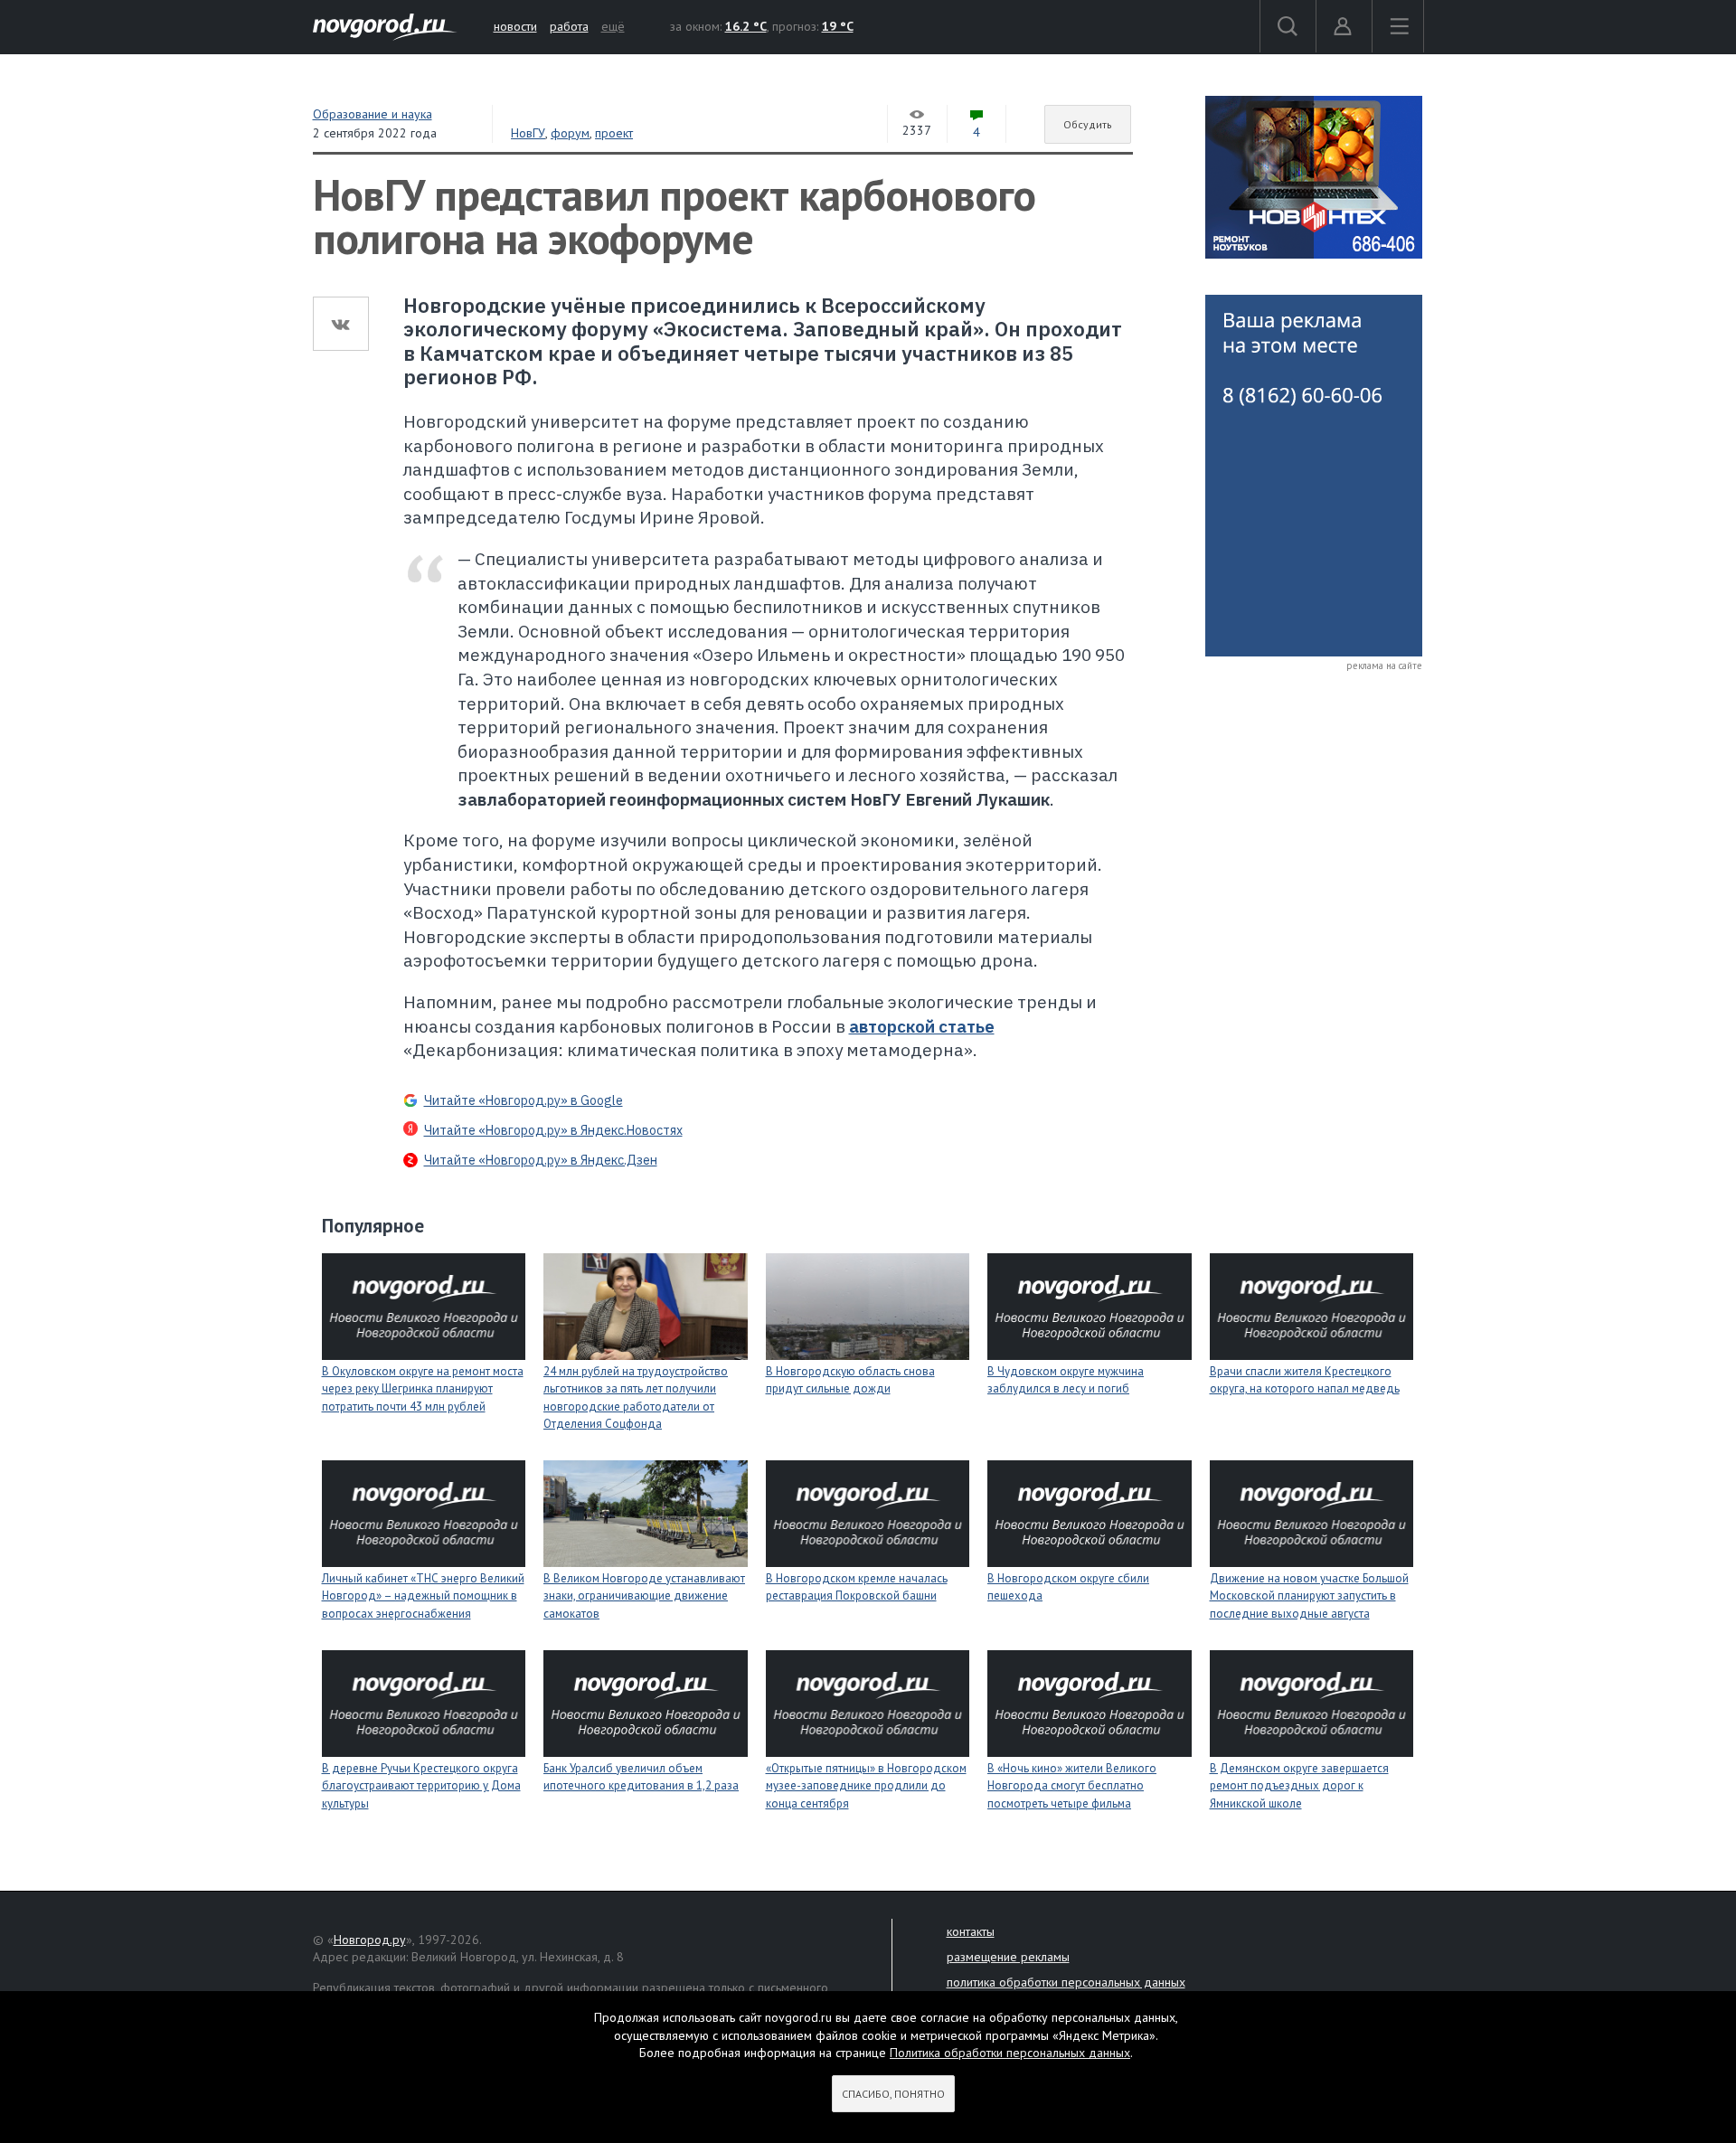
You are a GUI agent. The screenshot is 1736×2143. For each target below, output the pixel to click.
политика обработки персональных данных (1066, 1982)
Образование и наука (373, 114)
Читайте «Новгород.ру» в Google (524, 1100)
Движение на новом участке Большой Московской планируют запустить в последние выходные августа (1309, 1596)
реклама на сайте (1384, 666)
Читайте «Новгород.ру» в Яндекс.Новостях (553, 1130)
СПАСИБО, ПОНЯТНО (893, 2094)
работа (569, 26)
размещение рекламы (1008, 1957)
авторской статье (922, 1026)
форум (570, 133)
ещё (613, 26)
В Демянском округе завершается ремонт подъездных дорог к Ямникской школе (1299, 1786)
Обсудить (1088, 124)
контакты (971, 1931)
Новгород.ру (370, 1940)
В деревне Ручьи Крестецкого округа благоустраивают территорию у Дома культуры (421, 1786)
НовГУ (528, 133)
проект (614, 133)
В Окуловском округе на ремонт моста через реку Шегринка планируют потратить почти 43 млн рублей (423, 1389)
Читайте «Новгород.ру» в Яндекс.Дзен (541, 1160)
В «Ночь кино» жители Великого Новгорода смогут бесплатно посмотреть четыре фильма (1072, 1786)
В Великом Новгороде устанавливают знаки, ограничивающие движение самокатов (644, 1596)
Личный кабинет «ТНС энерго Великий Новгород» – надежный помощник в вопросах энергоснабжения (423, 1596)
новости (515, 26)
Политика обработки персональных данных (1010, 2053)
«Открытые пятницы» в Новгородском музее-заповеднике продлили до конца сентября (866, 1786)
